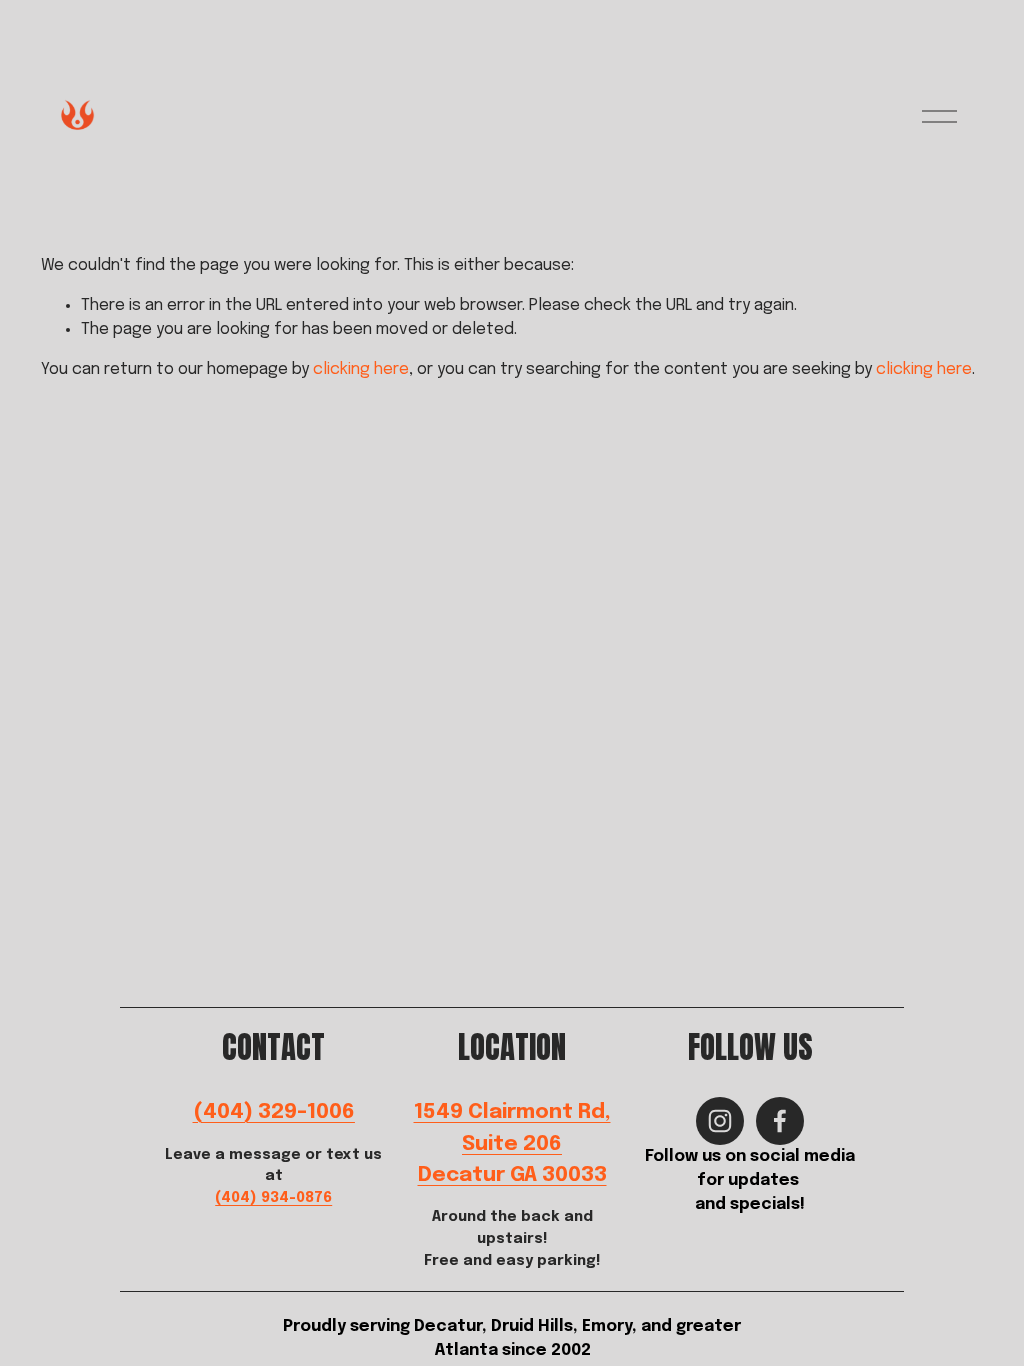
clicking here (361, 369)
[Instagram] (720, 1121)
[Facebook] (780, 1121)
